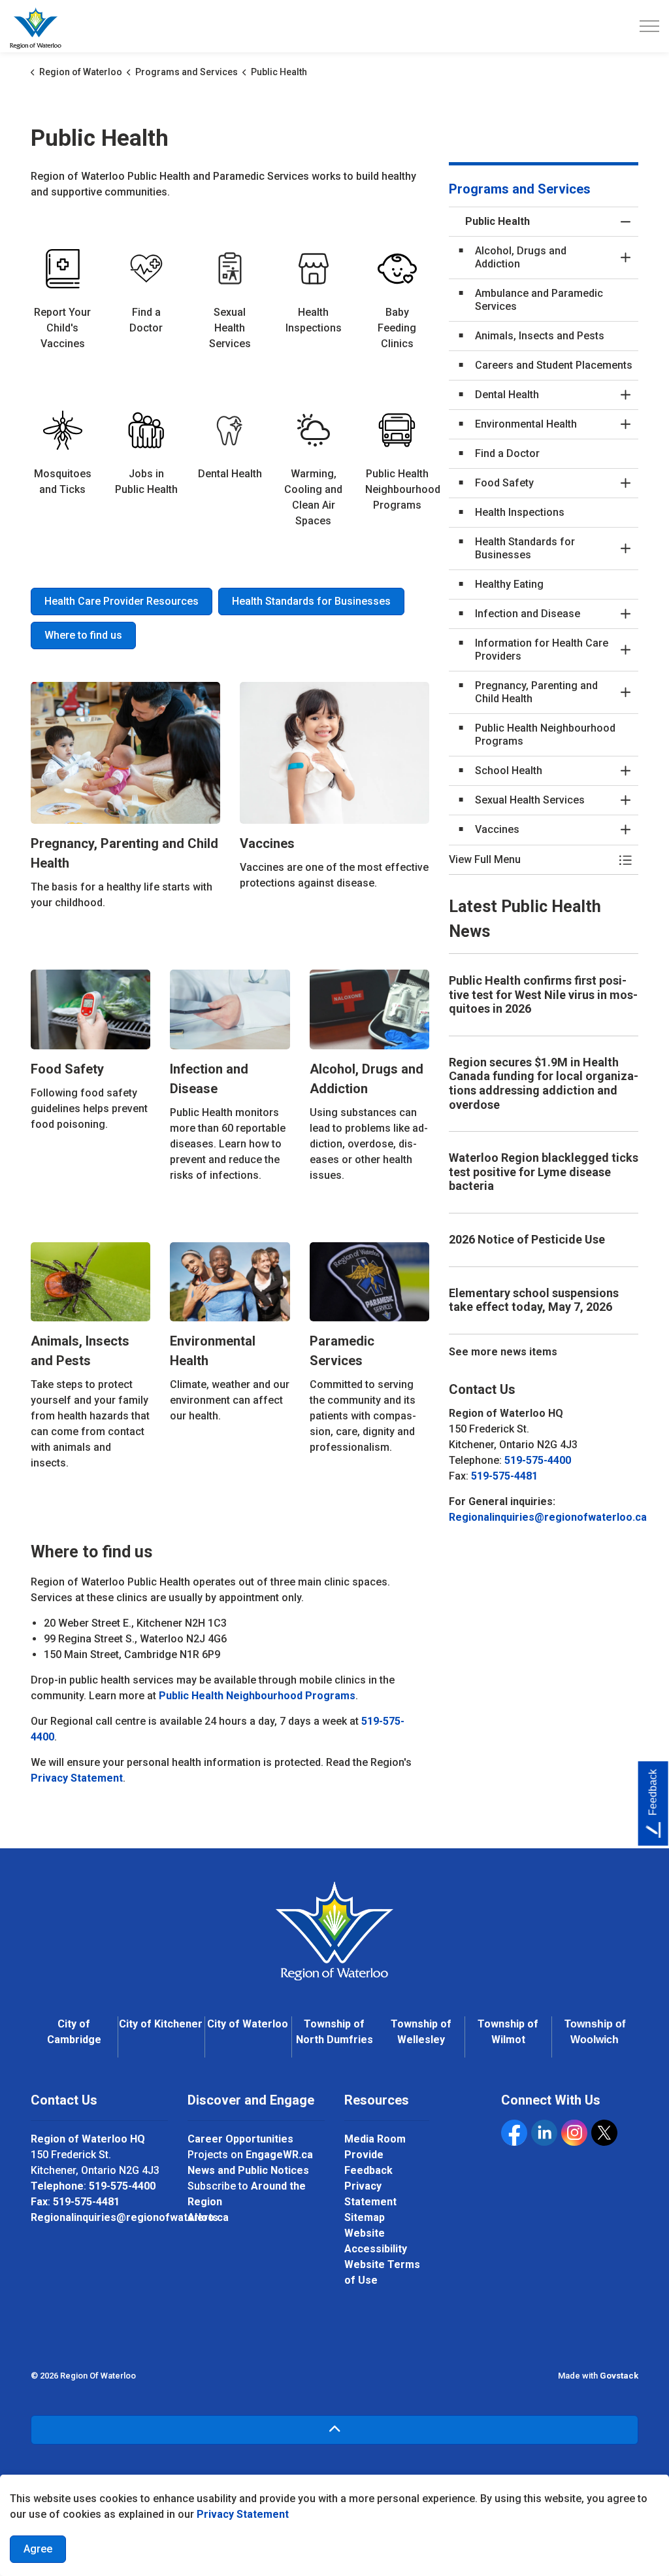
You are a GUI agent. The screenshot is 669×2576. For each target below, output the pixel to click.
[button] (530, 860)
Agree (38, 2549)
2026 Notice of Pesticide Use (527, 1239)
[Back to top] (334, 2430)
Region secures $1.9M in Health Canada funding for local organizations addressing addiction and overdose (544, 1083)
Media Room (375, 2139)
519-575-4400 (538, 1460)
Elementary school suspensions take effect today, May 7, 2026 (534, 1300)
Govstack (619, 2376)
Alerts (203, 2217)
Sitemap (365, 2217)
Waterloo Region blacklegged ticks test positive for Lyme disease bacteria (544, 1172)
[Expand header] (649, 26)
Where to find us (83, 635)
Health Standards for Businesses (311, 601)
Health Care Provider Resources (122, 601)
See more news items (503, 1352)
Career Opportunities (240, 2139)
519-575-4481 (504, 1476)
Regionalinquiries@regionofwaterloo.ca (548, 1517)
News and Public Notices (248, 2170)
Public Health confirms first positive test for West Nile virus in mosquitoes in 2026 (543, 994)
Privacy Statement (243, 2514)
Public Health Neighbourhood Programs (257, 1696)
